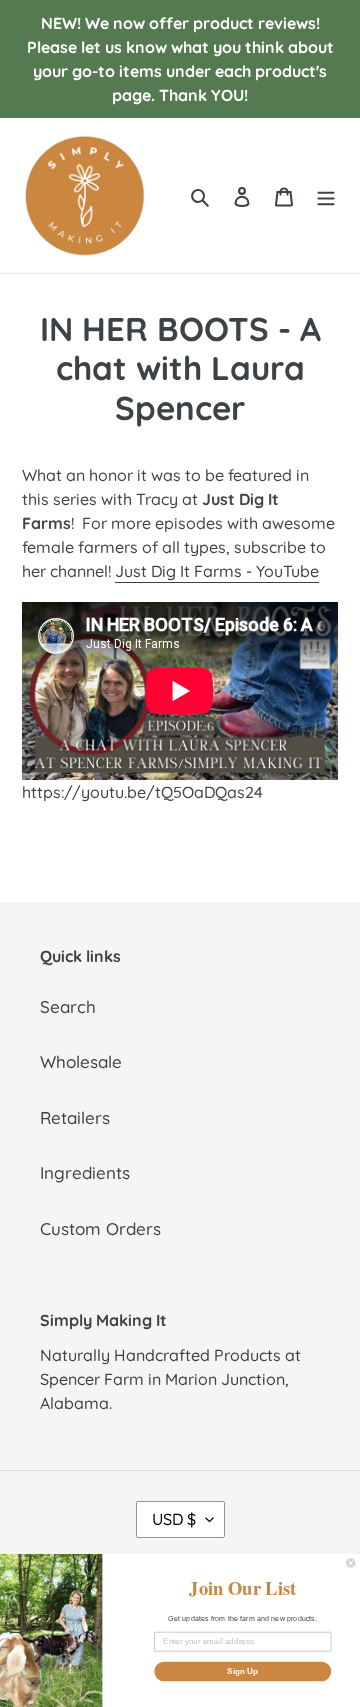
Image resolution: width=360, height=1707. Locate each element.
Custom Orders (100, 1228)
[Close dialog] (351, 1563)
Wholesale (81, 1061)
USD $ (174, 1519)
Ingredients (85, 1172)
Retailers (75, 1117)
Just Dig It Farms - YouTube (217, 571)
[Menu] (326, 196)
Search (68, 1006)
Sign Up (242, 1671)
